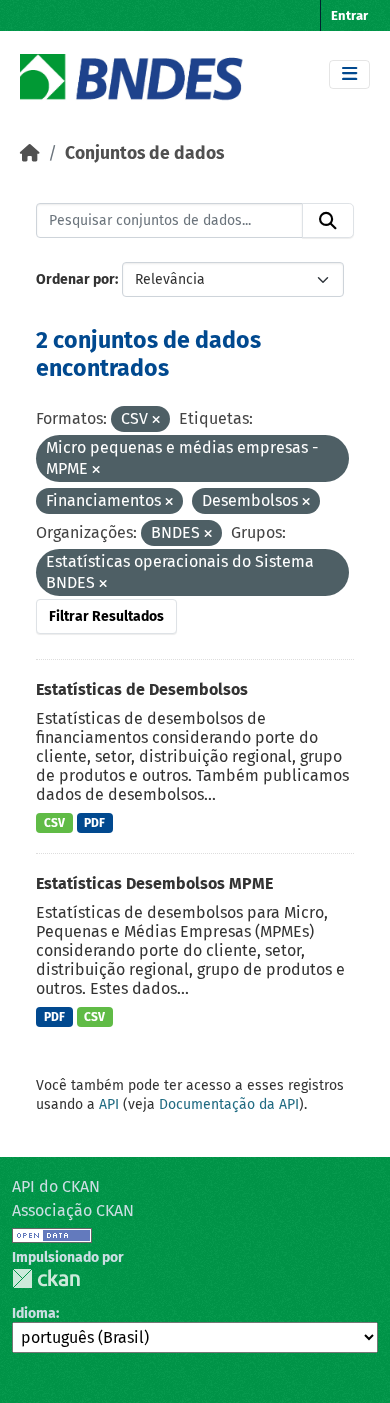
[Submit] (328, 221)
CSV (54, 823)
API (109, 1104)
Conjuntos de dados (144, 153)
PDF (94, 823)
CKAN (46, 1278)
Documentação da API (229, 1104)
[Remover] (156, 420)
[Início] (30, 153)
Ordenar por (75, 279)
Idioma (34, 1313)
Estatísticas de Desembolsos (142, 689)
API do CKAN (56, 1186)
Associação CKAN (73, 1210)
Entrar (349, 15)
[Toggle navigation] (349, 74)
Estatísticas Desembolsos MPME (154, 883)
